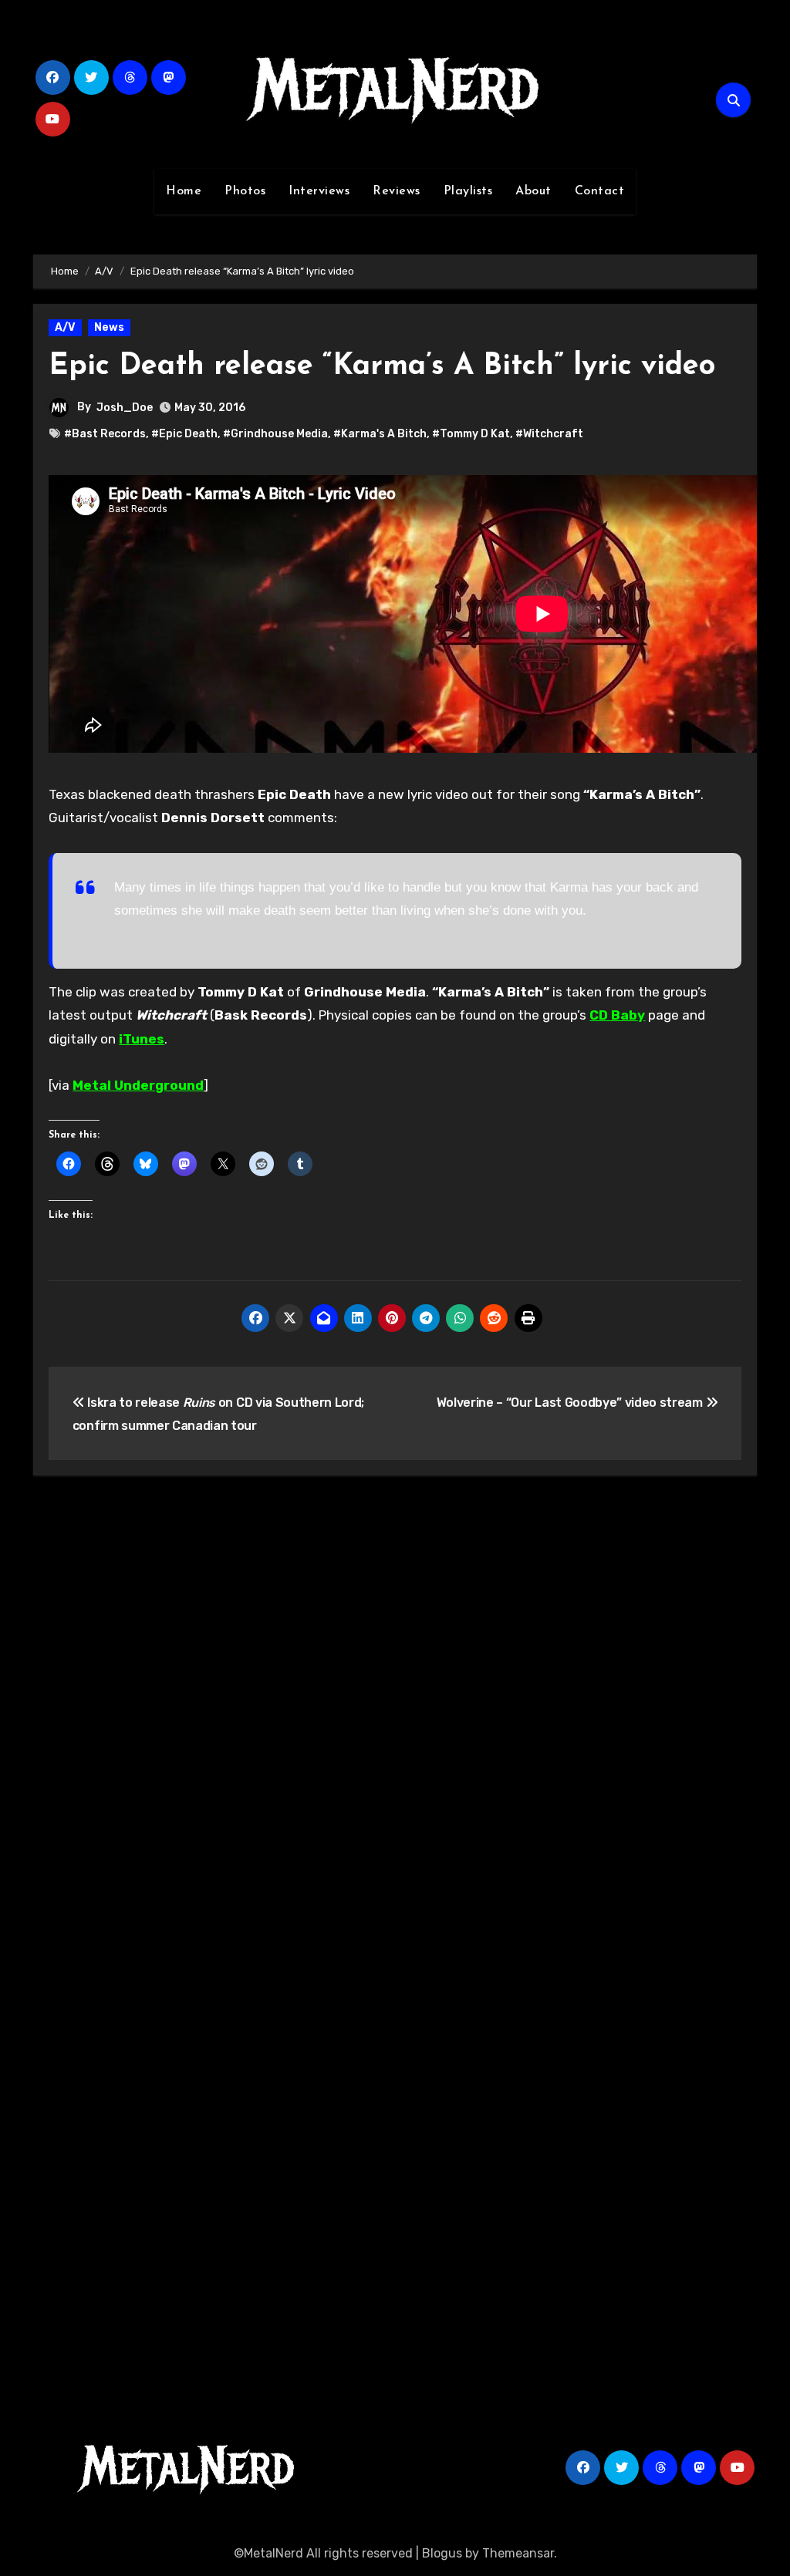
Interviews (319, 191)
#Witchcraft (549, 434)
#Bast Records (105, 434)
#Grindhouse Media (275, 434)
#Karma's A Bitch (380, 434)
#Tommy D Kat (471, 434)
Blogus (442, 2553)
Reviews (397, 191)
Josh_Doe (125, 408)
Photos (245, 191)
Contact (600, 191)
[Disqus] (395, 1714)
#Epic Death (184, 434)
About (533, 191)
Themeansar (518, 2553)
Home (184, 191)
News (109, 327)
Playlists (468, 191)
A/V (65, 327)
